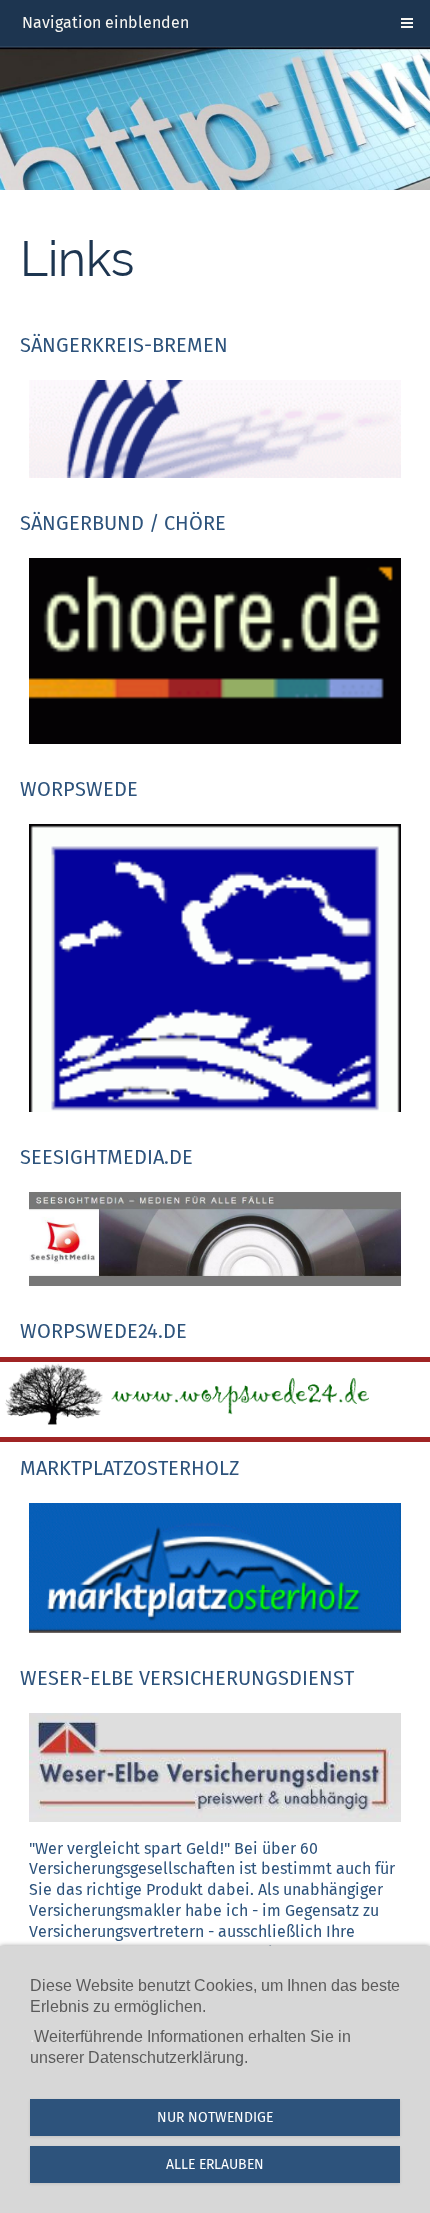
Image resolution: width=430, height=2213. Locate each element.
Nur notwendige (215, 2117)
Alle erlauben (215, 2164)
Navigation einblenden (105, 22)
